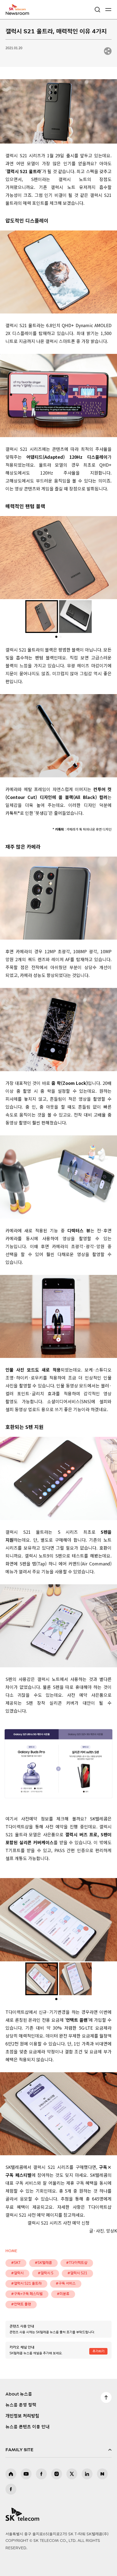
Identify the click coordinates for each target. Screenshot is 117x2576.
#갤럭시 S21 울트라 (26, 2284)
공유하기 (108, 51)
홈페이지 (11, 2474)
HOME (11, 2251)
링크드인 (87, 2474)
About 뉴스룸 (19, 2394)
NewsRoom (18, 13)
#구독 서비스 (66, 2284)
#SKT (16, 2263)
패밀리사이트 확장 (59, 2450)
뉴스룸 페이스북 (11, 2489)
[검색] (97, 10)
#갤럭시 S (46, 2273)
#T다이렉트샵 (77, 2263)
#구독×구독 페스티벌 (27, 2294)
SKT (19, 10)
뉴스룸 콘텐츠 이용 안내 (27, 2427)
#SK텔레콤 (43, 2263)
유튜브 (26, 2474)
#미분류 (63, 2294)
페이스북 (41, 2474)
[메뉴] (108, 10)
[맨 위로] (106, 2397)
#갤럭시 (17, 2273)
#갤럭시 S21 (77, 2273)
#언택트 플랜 (21, 2304)
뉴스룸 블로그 (102, 2474)
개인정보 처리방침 (22, 2416)
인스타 (57, 2474)
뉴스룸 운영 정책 (21, 2405)
